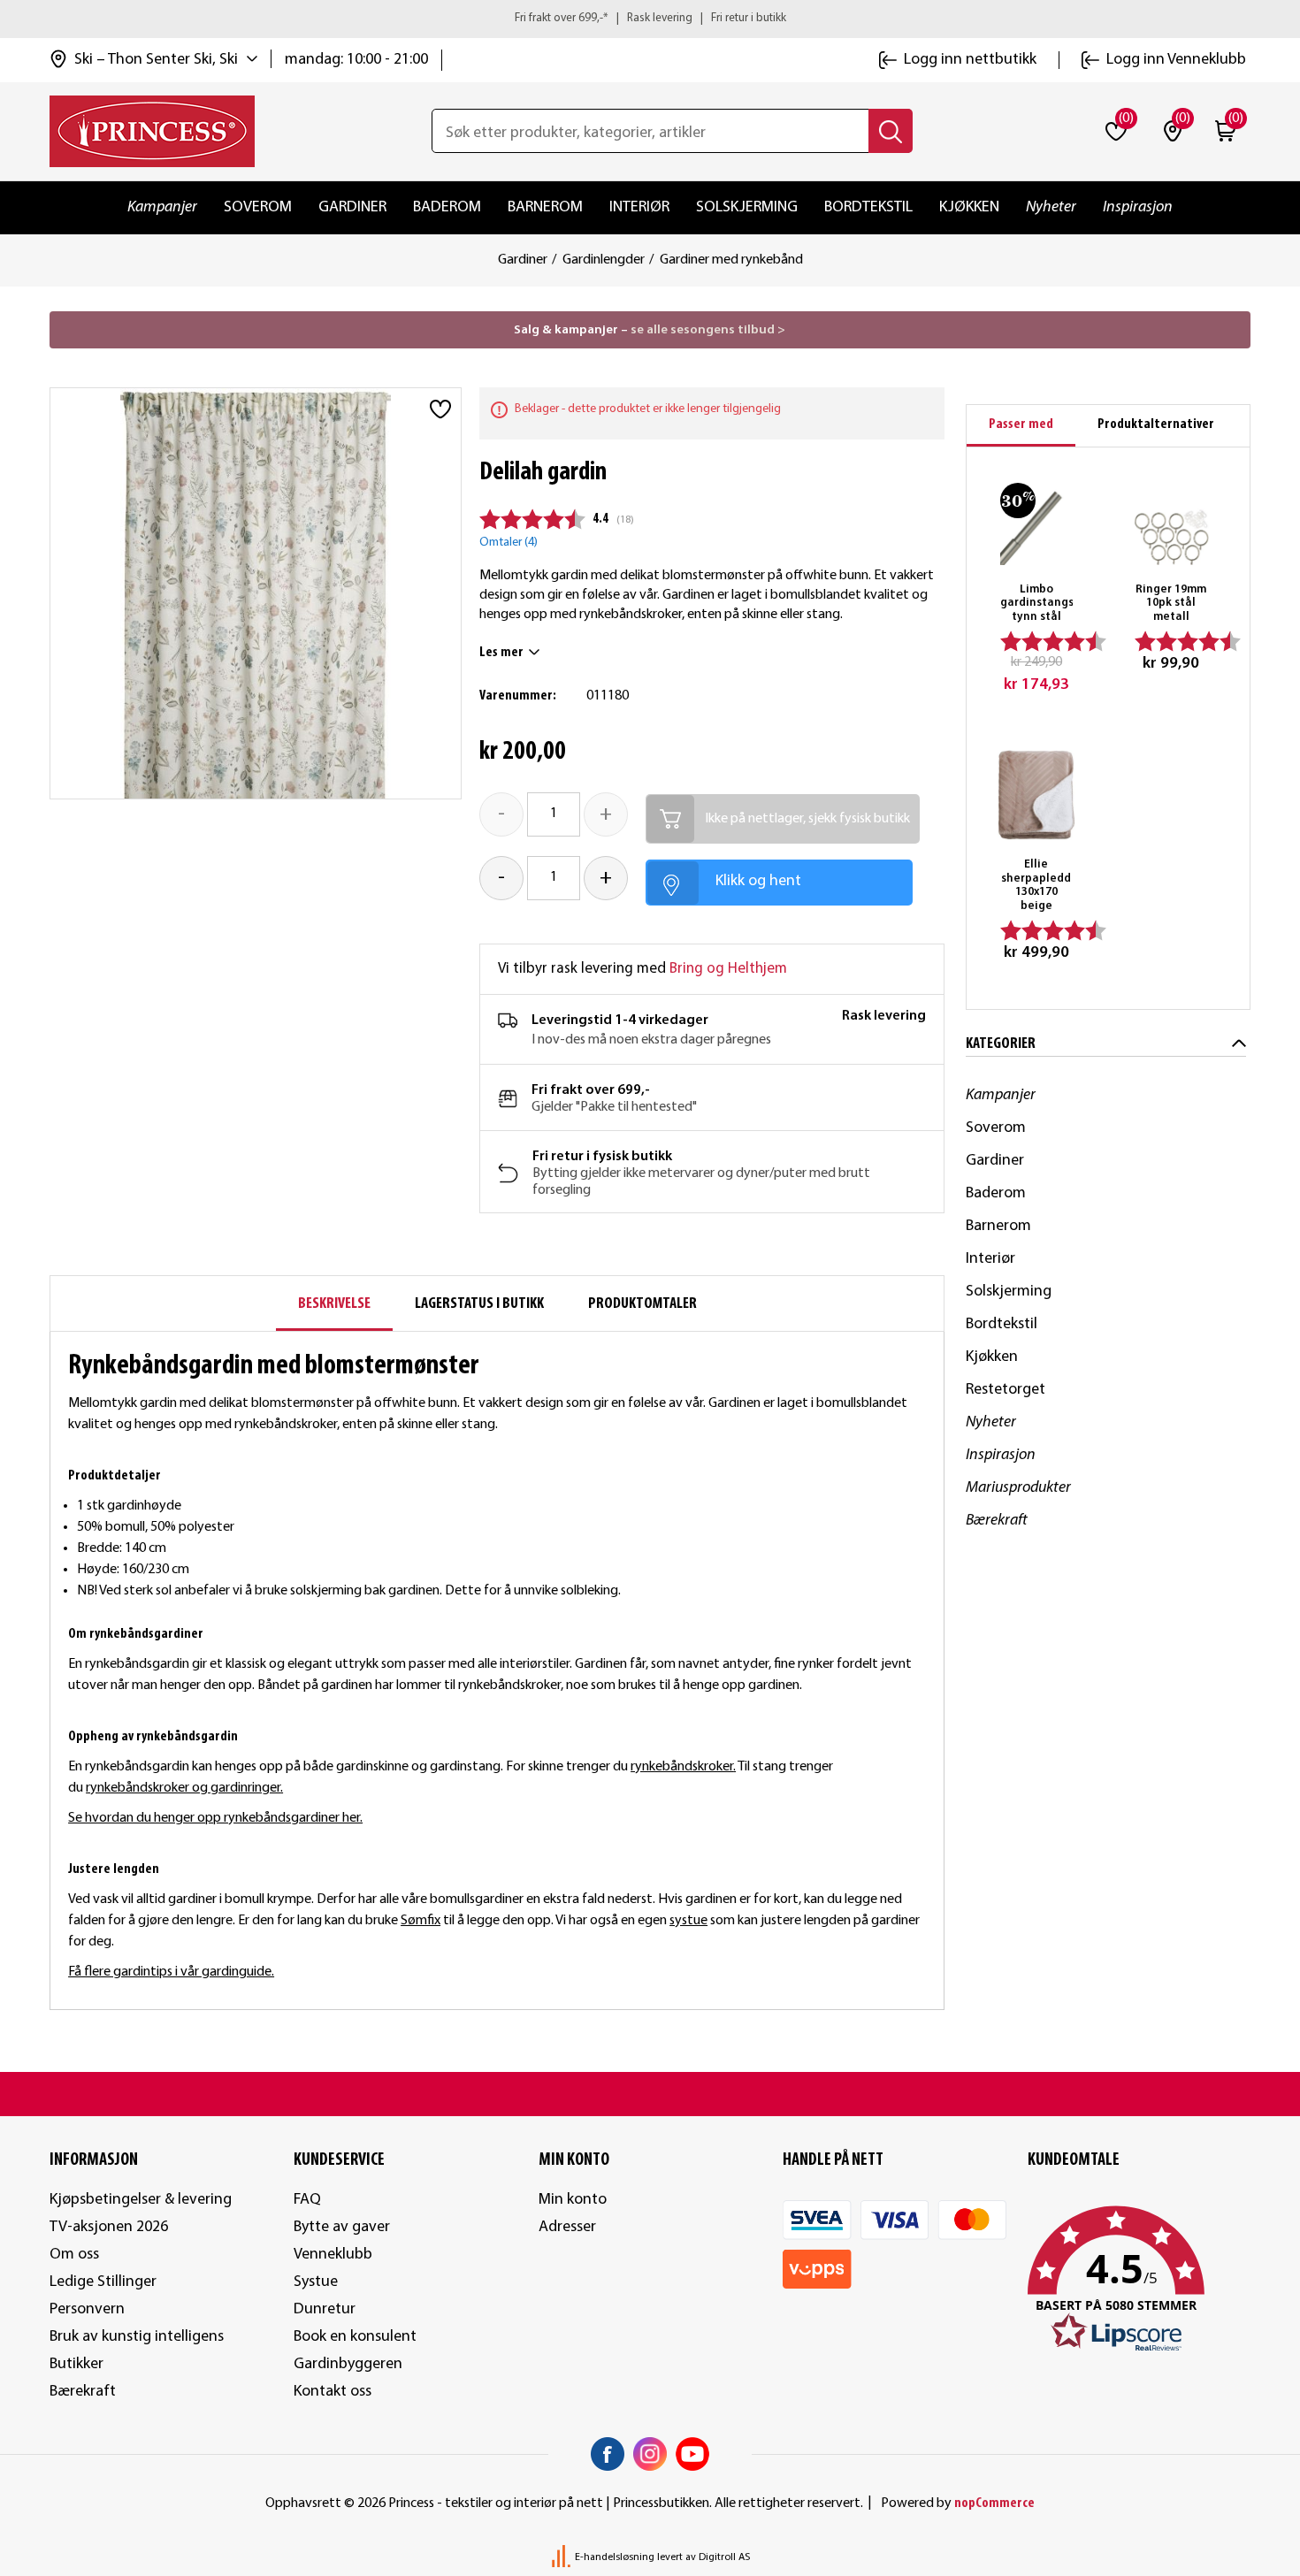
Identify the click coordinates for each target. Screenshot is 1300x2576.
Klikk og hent (758, 881)
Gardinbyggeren (348, 2364)
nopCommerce (994, 2503)
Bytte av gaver (342, 2227)
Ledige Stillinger (103, 2282)
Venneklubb (333, 2255)
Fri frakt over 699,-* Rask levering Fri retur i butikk (650, 18)
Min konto (573, 2200)
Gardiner (352, 207)
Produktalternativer (1156, 424)
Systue (316, 2282)
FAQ (307, 2200)
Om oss (74, 2255)
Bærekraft (997, 1521)
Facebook (608, 2454)
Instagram (650, 2454)
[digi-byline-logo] (562, 2557)
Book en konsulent (355, 2337)
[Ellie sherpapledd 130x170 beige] (1037, 795)
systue (688, 1921)
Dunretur (325, 2309)
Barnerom (545, 207)
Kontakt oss (333, 2392)
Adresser (567, 2227)
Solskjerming (747, 207)
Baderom (447, 207)
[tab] (1021, 426)
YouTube (692, 2454)
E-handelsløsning (615, 2557)
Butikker (76, 2364)
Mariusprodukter (1018, 1488)
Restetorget (1006, 1390)
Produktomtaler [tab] (642, 1304)
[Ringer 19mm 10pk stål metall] (1171, 520)
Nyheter (1051, 207)
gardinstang (465, 1767)
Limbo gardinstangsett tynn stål (1037, 603)
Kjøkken (969, 207)
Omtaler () (509, 543)
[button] (1139, 2280)
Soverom (258, 207)
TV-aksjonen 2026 (109, 2227)
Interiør (639, 207)
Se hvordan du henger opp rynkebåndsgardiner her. (215, 1818)
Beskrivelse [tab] (334, 1304)
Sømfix (421, 1921)
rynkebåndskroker (682, 1767)
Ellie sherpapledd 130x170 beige (1036, 885)
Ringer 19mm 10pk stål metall (1171, 603)
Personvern (87, 2309)
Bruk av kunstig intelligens (137, 2337)
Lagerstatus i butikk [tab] (479, 1304)
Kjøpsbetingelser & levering (141, 2200)
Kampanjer (162, 207)
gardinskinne (372, 1767)
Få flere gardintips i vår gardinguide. (171, 1972)
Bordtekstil (868, 207)
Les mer (501, 653)
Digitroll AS (724, 2557)
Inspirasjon (1138, 207)
